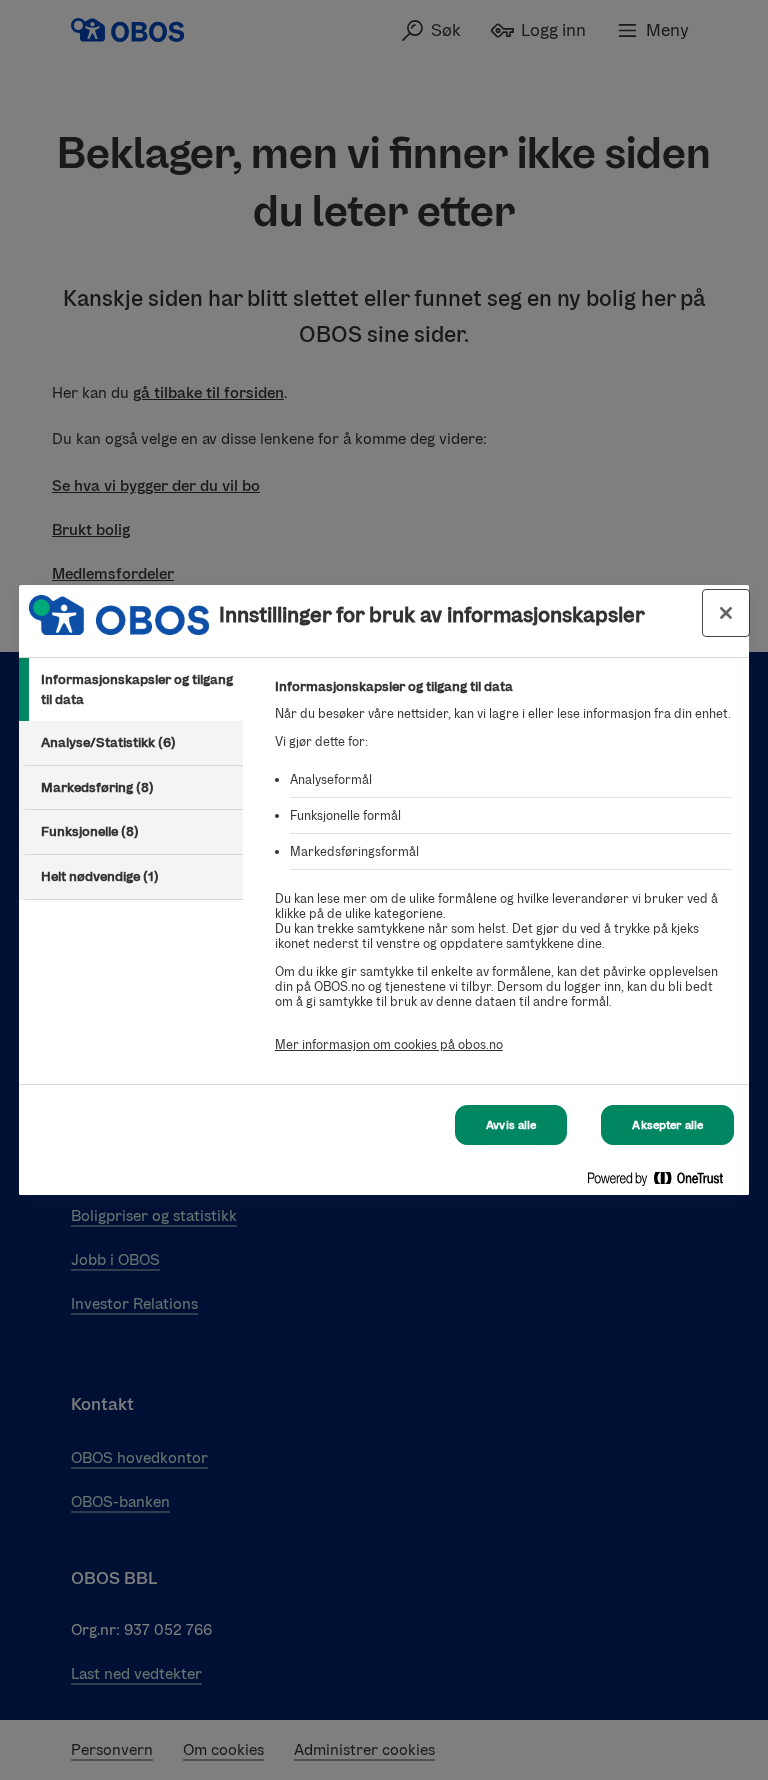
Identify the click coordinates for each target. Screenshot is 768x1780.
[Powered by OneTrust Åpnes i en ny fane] (663, 1182)
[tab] (131, 689)
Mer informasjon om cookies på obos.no (389, 1044)
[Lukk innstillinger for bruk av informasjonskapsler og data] (726, 613)
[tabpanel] (503, 876)
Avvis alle (511, 1125)
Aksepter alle (667, 1125)
